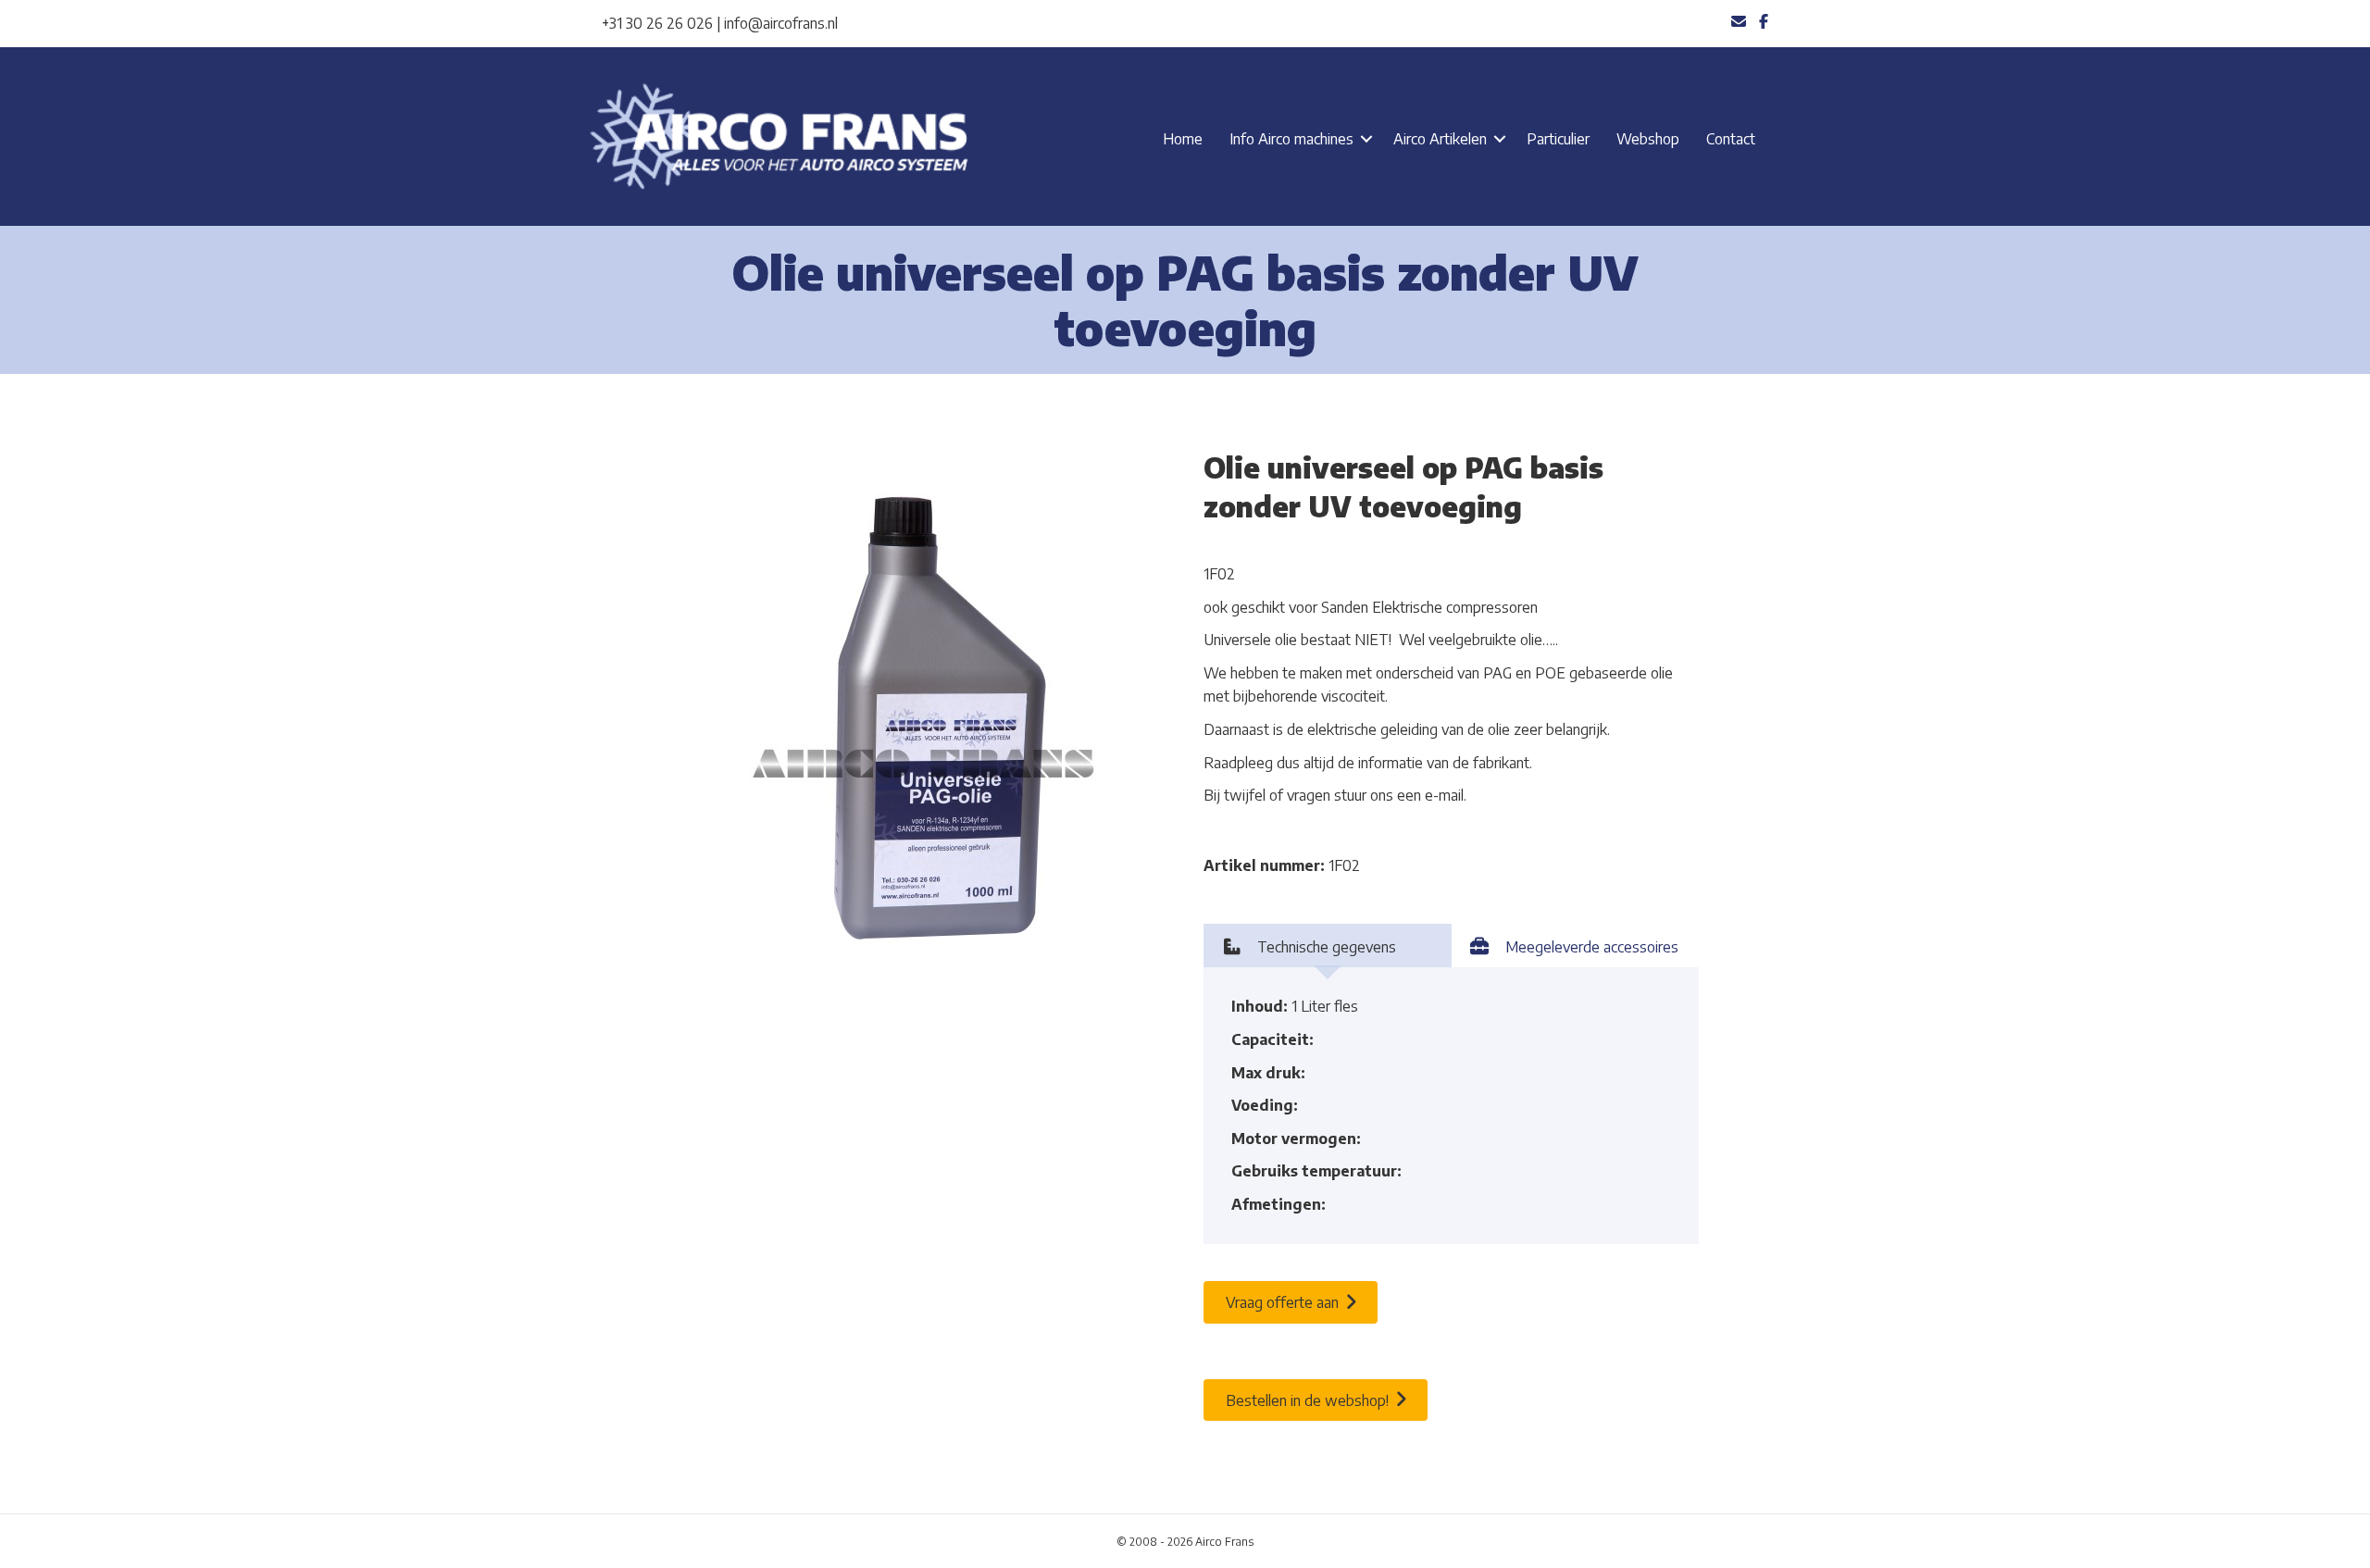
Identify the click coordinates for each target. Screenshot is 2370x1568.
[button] (1366, 139)
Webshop (1648, 139)
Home (1183, 139)
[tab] (1328, 946)
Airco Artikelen (1440, 139)
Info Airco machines (1291, 139)
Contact (1731, 139)
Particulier (1558, 139)
